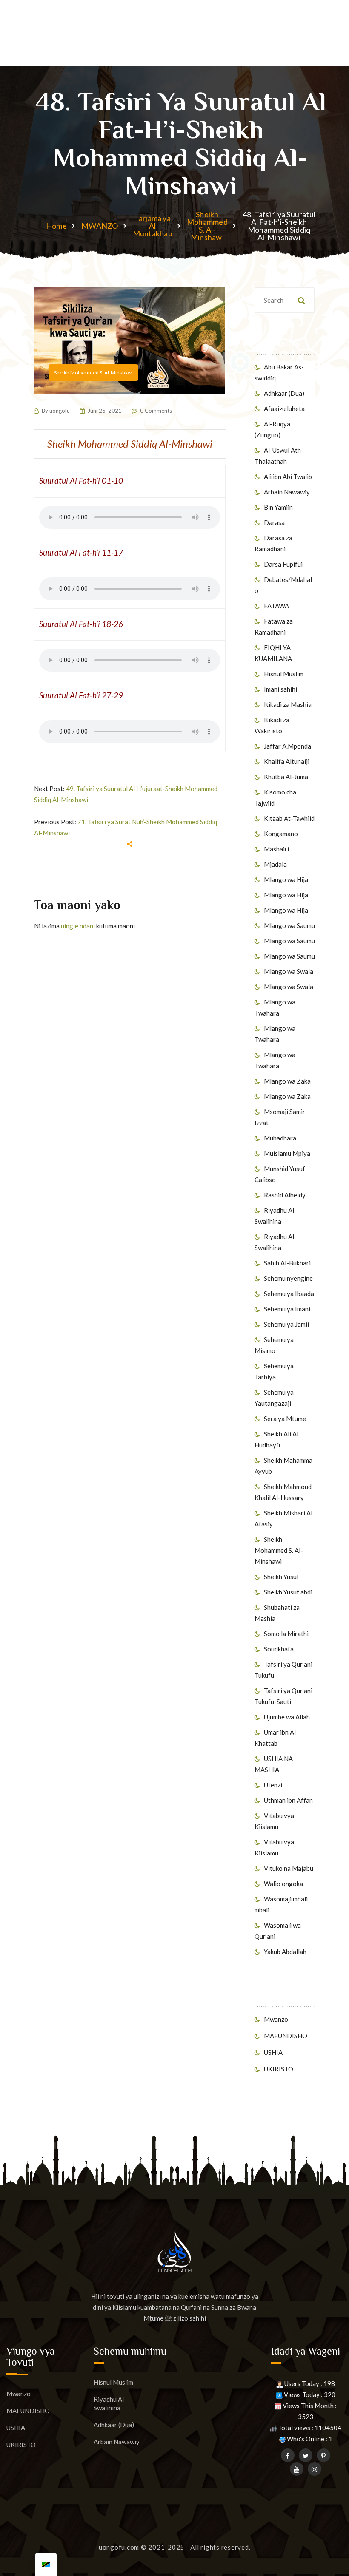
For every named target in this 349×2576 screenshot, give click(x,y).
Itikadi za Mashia (288, 704)
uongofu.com (119, 2547)
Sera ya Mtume (285, 1419)
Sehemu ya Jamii (286, 1324)
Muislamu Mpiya (287, 1153)
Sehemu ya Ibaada (289, 1294)
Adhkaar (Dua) (284, 393)
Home (56, 226)
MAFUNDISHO (286, 2036)
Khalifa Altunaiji (287, 761)
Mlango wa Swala (289, 971)
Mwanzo (276, 2019)
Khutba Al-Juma (286, 777)
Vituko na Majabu (289, 1868)
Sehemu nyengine (288, 1278)
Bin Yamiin (278, 507)
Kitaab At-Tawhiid (289, 818)
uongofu (60, 411)
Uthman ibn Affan (288, 1800)
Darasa (274, 522)
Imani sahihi (280, 689)
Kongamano (281, 834)
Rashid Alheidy (285, 1195)
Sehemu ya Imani (287, 1309)
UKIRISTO (279, 2069)
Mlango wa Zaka (287, 1081)
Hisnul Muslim (284, 674)
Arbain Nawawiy (287, 492)
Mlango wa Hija (286, 879)
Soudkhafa (279, 1649)
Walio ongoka (283, 1884)
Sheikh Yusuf (282, 1577)
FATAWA (276, 606)
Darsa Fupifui (283, 564)
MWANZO (100, 226)
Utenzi (273, 1785)
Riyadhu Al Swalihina (109, 2403)
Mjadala (275, 864)
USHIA (273, 2052)
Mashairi (276, 849)
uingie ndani (78, 926)
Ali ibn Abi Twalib (288, 477)
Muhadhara (280, 1138)
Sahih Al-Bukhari (287, 1263)
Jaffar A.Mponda (287, 746)
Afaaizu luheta (284, 409)
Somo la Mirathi (286, 1634)
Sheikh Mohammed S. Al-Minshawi (207, 226)
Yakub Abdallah (285, 1952)
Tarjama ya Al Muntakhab (153, 226)
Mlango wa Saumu (289, 925)
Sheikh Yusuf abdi (288, 1592)
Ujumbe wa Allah (287, 1717)
